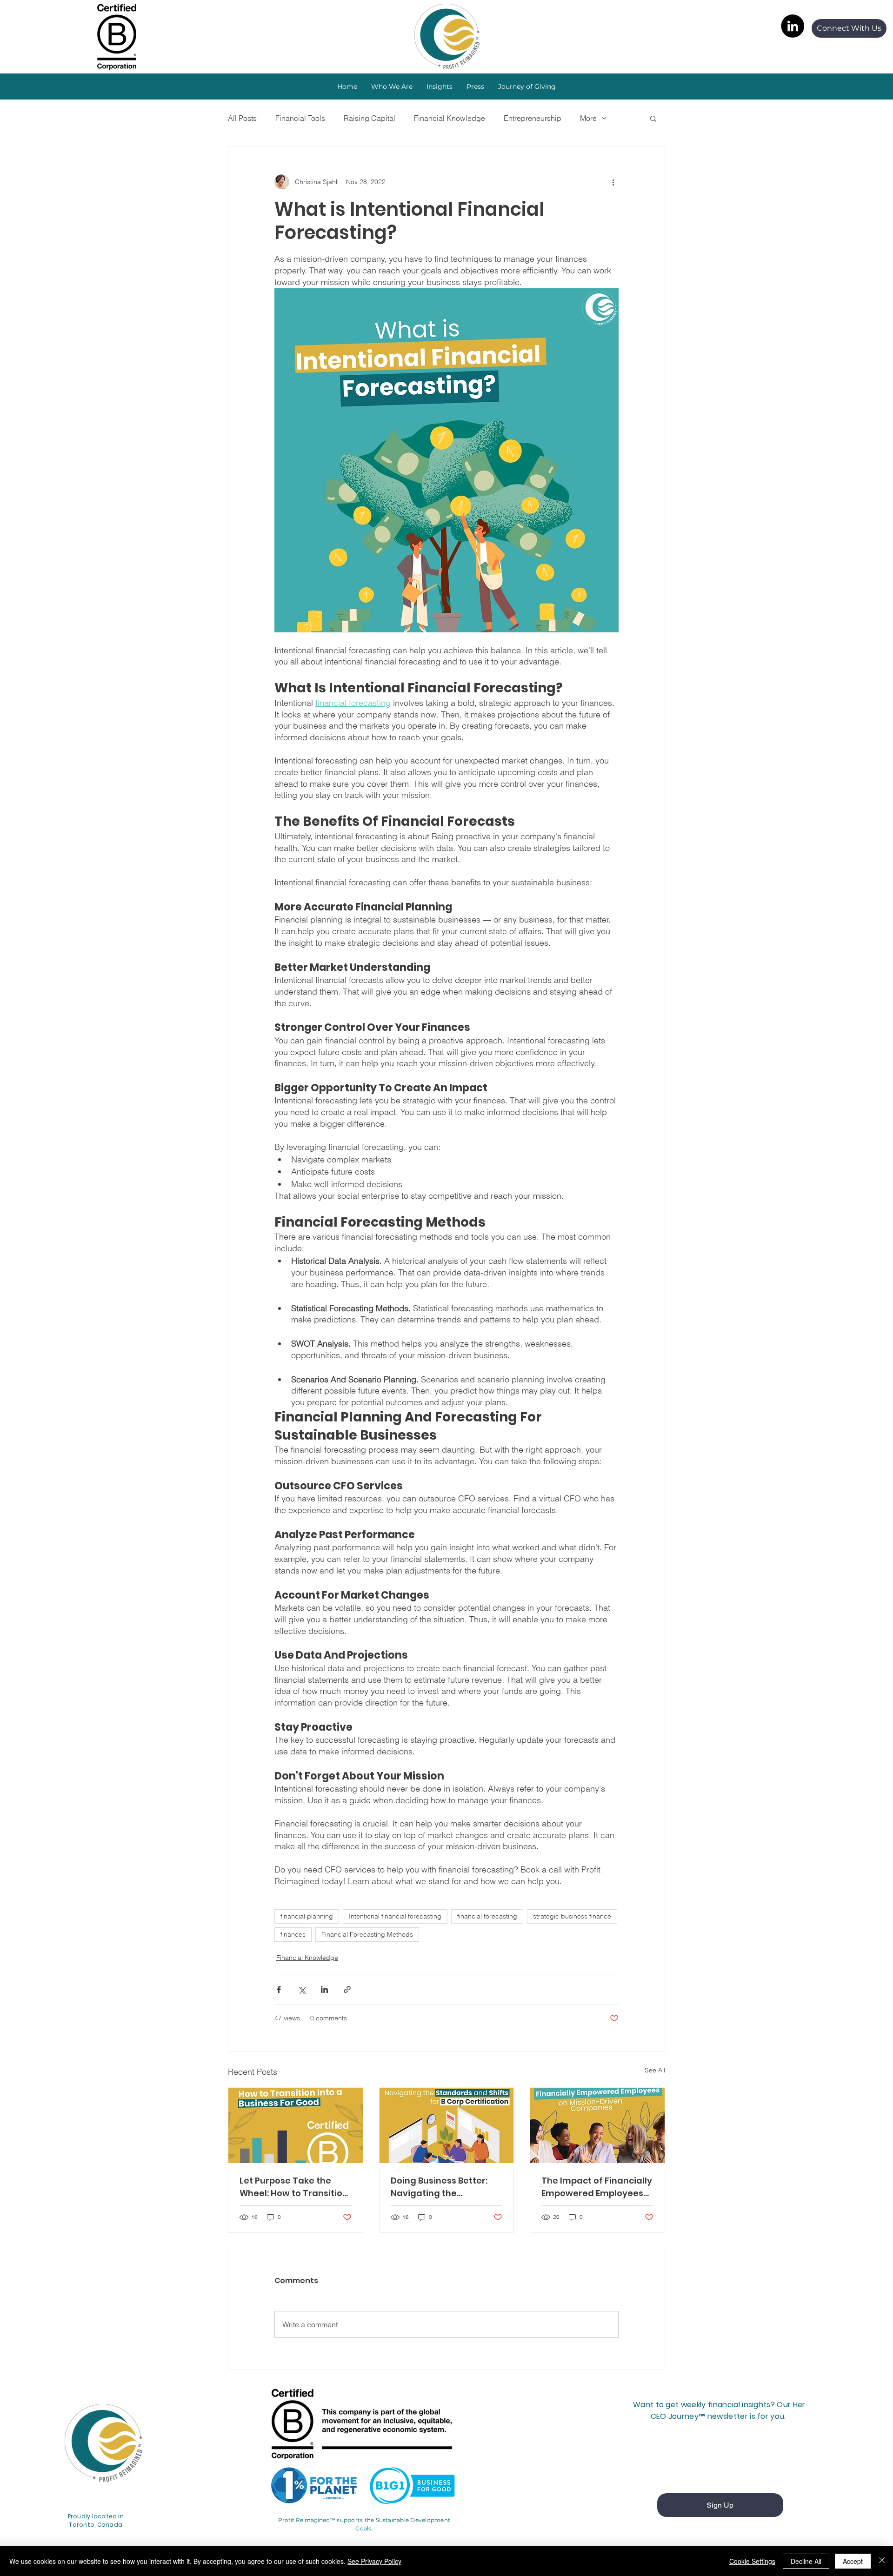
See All (655, 2070)
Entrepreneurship (533, 118)
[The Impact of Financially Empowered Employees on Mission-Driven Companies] (597, 2125)
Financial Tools (300, 118)
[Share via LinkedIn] (324, 1989)
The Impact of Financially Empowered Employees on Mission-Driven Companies (597, 2187)
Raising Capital (370, 118)
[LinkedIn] (793, 26)
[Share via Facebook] (279, 1989)
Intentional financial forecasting (395, 1916)
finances (293, 1934)
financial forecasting (487, 1916)
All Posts (242, 118)
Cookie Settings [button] (752, 2561)
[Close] (882, 2561)
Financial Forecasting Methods (367, 1934)
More (588, 118)
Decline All (806, 2561)
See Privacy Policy (374, 2561)
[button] (440, 86)
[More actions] (613, 182)
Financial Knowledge (450, 118)
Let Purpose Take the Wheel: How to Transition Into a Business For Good (294, 2187)
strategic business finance (572, 1916)
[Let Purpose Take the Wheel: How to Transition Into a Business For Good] (296, 2125)
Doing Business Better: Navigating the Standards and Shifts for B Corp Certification (445, 2187)
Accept (853, 2561)
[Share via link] (347, 1989)
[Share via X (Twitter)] (302, 1989)
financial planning (307, 1916)
